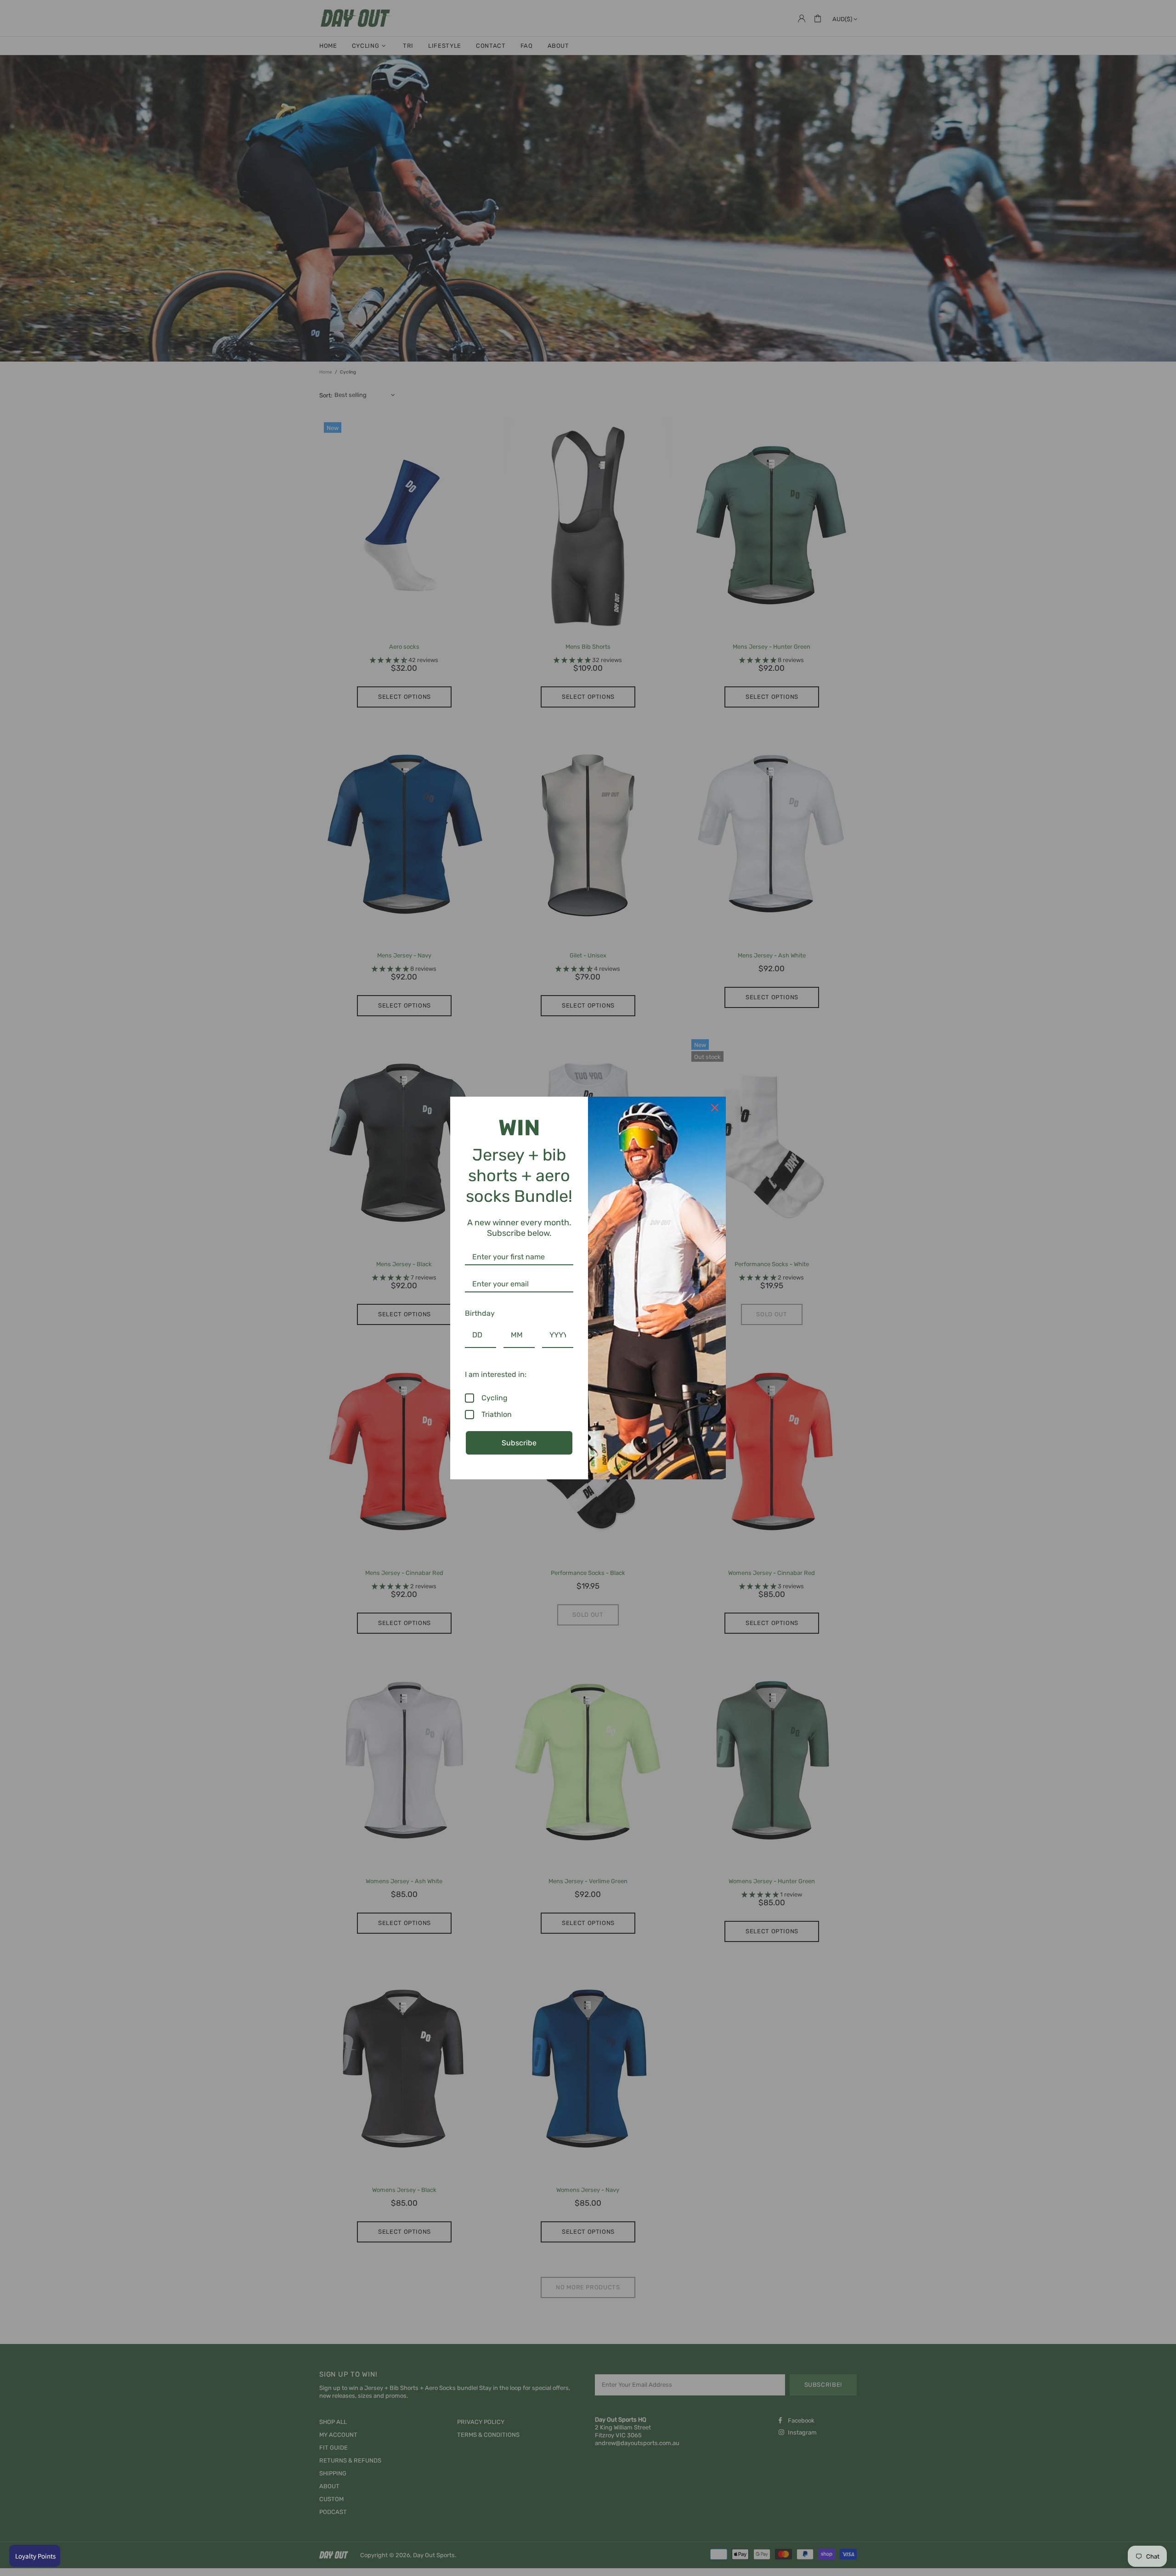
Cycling (495, 1398)
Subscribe (519, 1443)
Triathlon (497, 1414)
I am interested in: (496, 1374)
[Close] (715, 1108)
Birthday (480, 1313)
